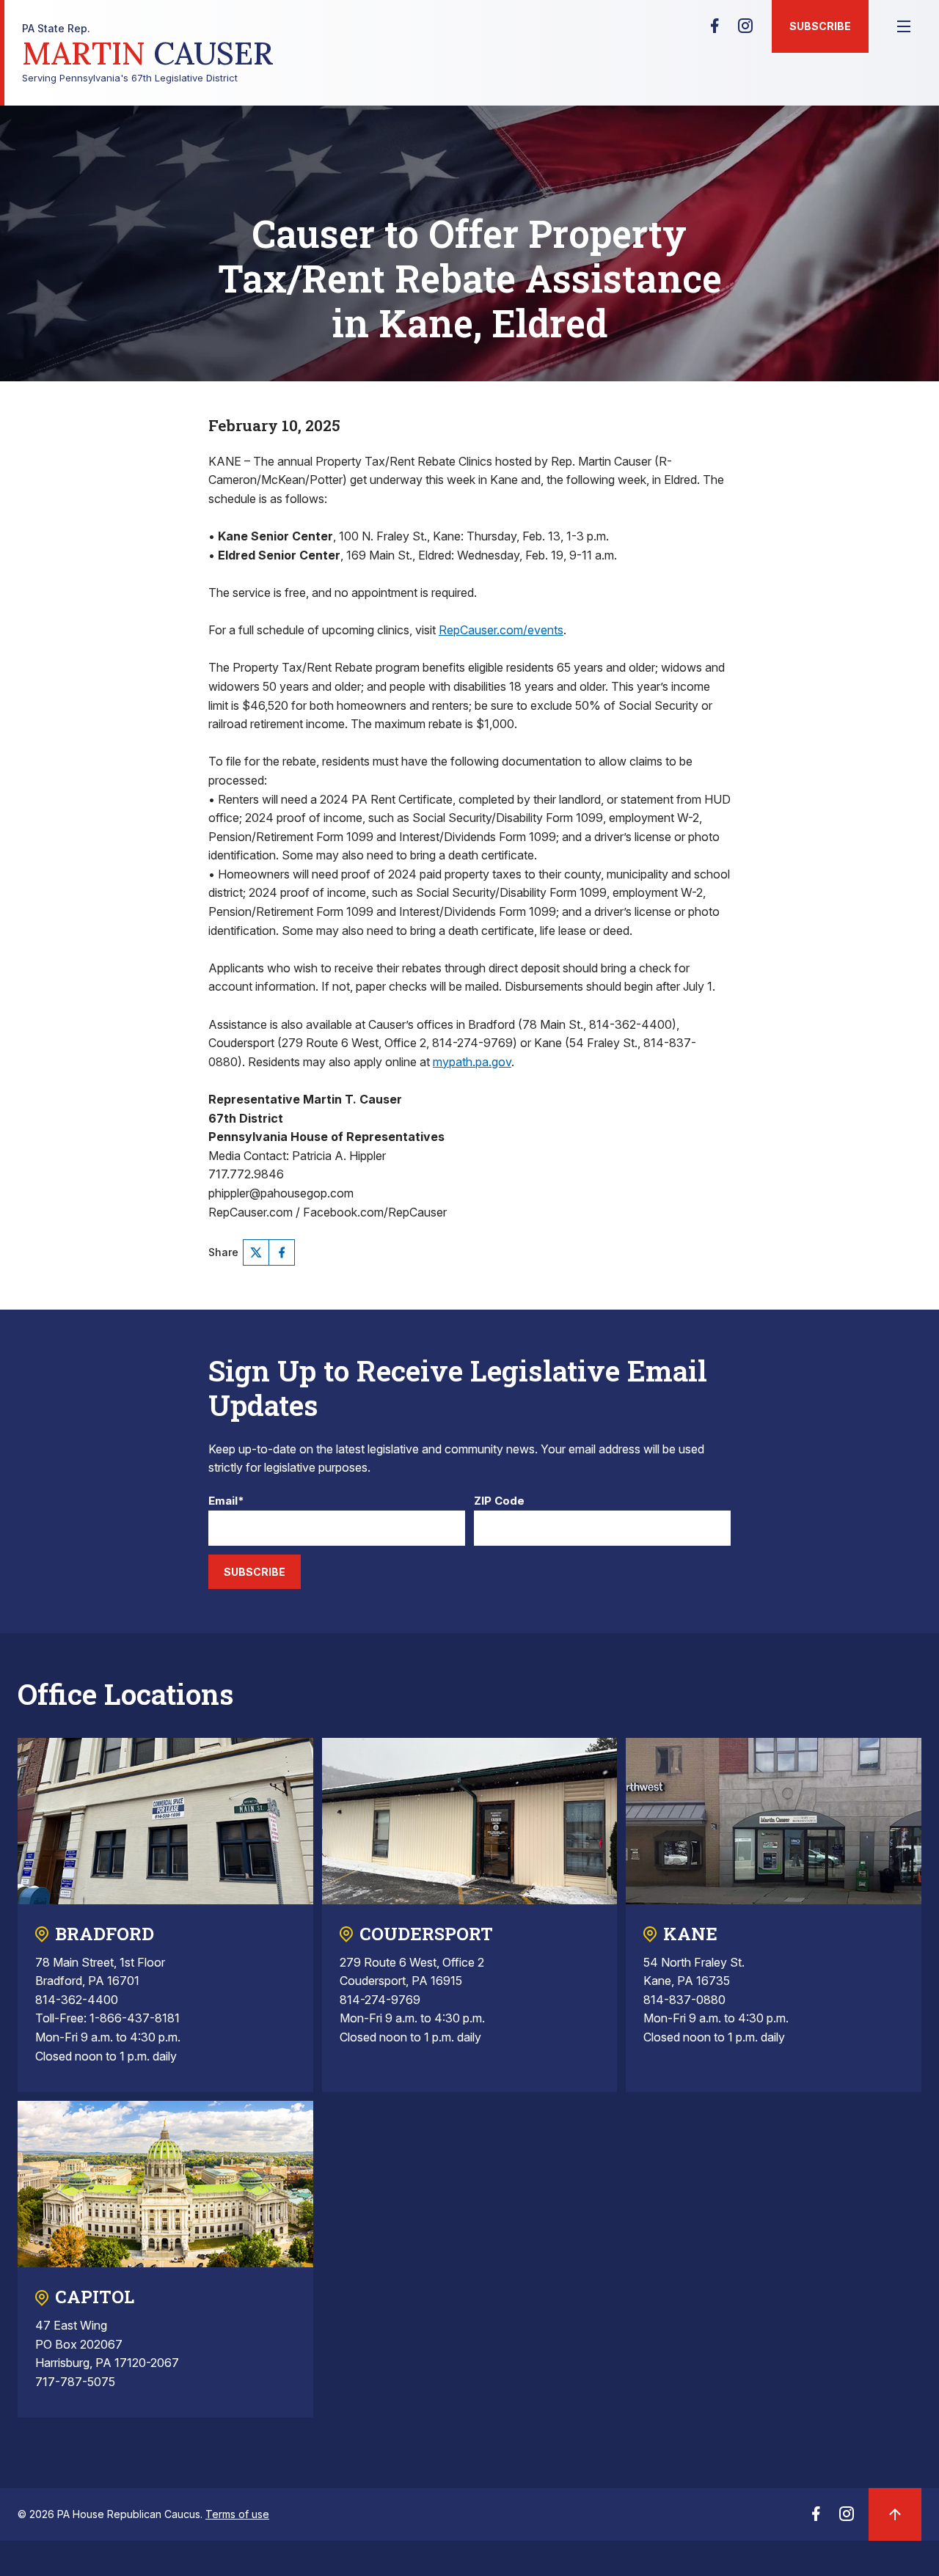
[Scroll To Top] (895, 2514)
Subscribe (820, 26)
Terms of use (237, 2514)
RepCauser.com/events (501, 630)
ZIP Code (499, 1501)
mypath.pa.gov (472, 1062)
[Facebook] (715, 30)
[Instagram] (745, 30)
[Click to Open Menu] (904, 26)
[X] (256, 1252)
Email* (226, 1501)
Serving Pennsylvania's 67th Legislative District (148, 53)
